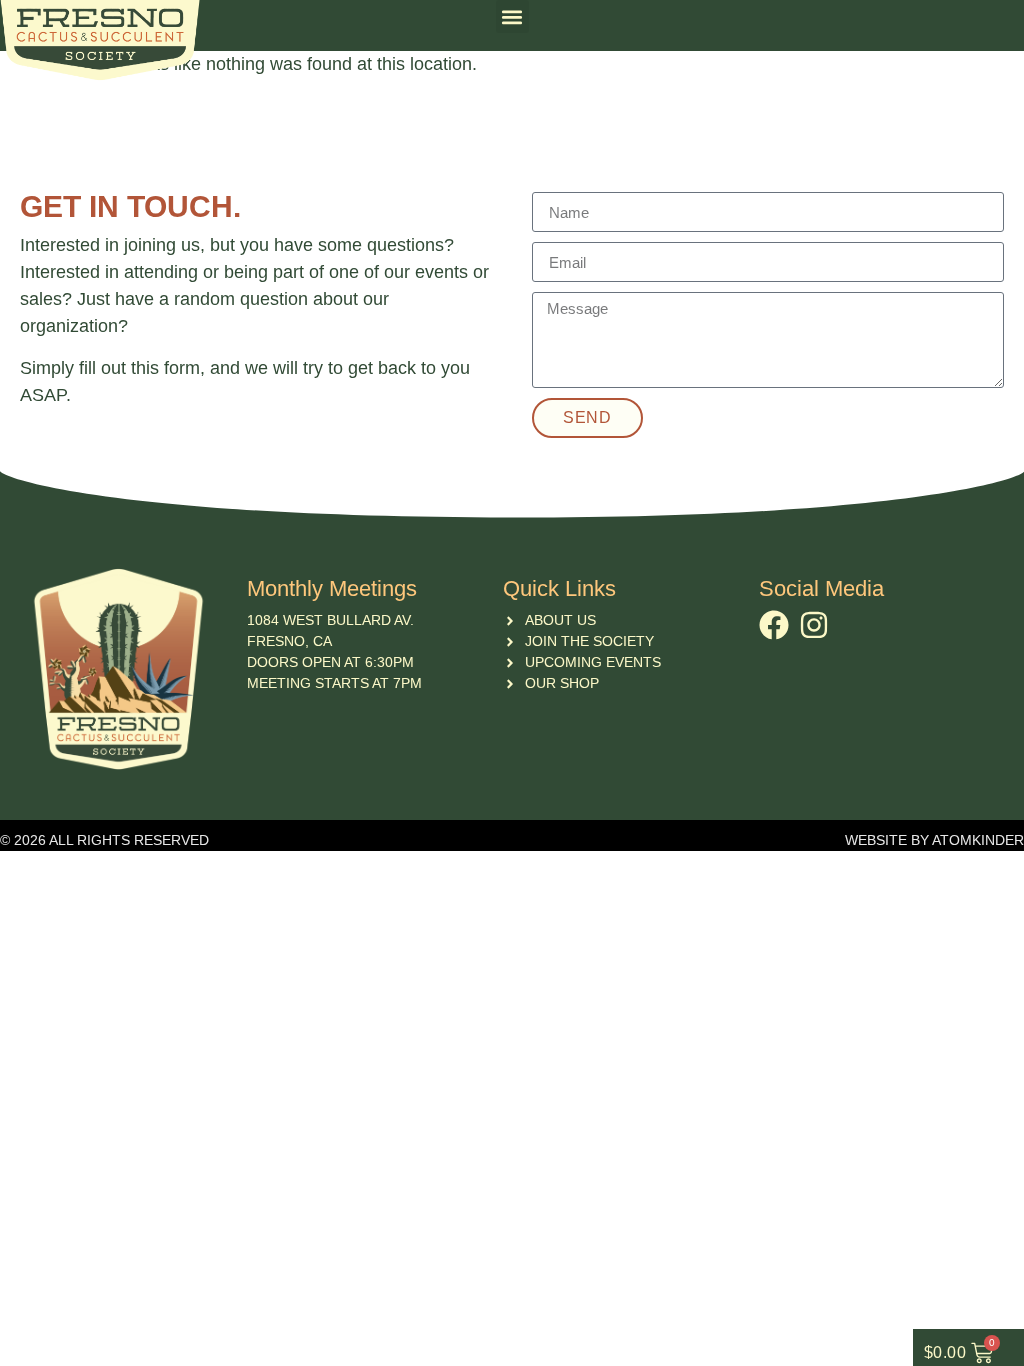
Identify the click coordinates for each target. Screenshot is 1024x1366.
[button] (512, 16)
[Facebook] (774, 625)
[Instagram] (814, 625)
